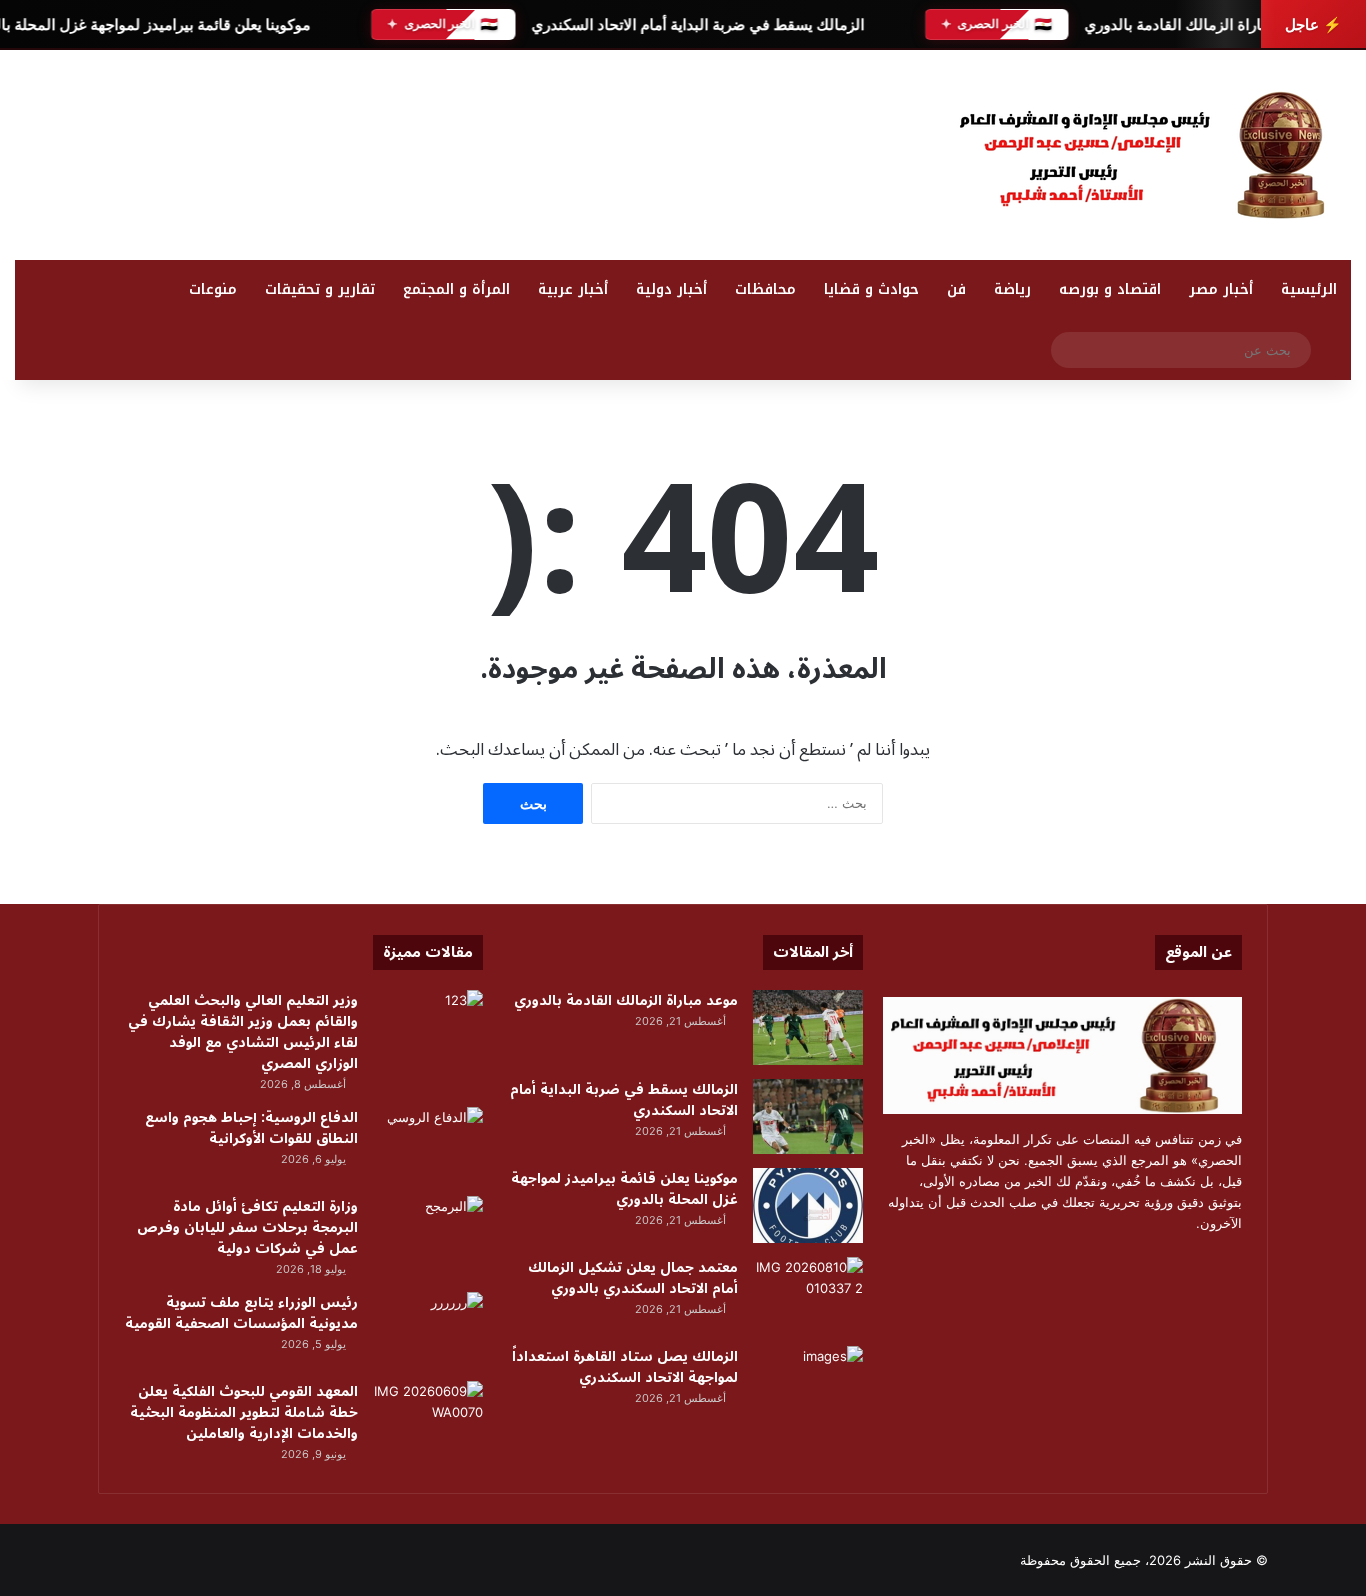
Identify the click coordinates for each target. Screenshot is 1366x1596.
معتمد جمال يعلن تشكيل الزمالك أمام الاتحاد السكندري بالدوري (633, 1278)
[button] (880, 150)
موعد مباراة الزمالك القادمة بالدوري (1197, 24)
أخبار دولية (671, 289)
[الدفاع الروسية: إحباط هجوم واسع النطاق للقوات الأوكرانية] (428, 1144)
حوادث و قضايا (871, 289)
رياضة (1012, 289)
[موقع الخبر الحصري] (1151, 155)
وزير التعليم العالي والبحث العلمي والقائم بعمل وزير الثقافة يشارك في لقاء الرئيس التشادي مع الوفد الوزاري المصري (243, 1032)
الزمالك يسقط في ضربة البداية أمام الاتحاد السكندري (696, 24)
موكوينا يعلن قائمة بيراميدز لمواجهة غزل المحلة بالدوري (624, 1189)
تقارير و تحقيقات (320, 289)
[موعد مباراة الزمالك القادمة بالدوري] (808, 1027)
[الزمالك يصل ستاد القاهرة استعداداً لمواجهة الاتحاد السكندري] (808, 1383)
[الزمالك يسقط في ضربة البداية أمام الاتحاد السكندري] (808, 1116)
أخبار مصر (1221, 289)
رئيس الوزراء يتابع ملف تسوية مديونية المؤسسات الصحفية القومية (241, 1313)
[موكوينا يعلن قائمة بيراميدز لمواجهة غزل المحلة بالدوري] (808, 1205)
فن (956, 289)
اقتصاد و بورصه (1110, 289)
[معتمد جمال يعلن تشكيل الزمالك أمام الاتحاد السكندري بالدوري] (808, 1294)
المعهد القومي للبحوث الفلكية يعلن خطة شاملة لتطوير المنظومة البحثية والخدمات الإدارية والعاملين (244, 1412)
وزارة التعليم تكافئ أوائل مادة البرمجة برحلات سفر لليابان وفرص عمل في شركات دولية (247, 1227)
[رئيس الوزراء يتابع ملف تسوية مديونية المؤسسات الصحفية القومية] (428, 1329)
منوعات (213, 289)
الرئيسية (1309, 289)
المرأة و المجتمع (456, 289)
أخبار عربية (573, 289)
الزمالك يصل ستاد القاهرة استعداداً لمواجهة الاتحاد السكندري (625, 1367)
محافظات (765, 289)
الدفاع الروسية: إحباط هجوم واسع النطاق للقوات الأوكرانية (251, 1128)
